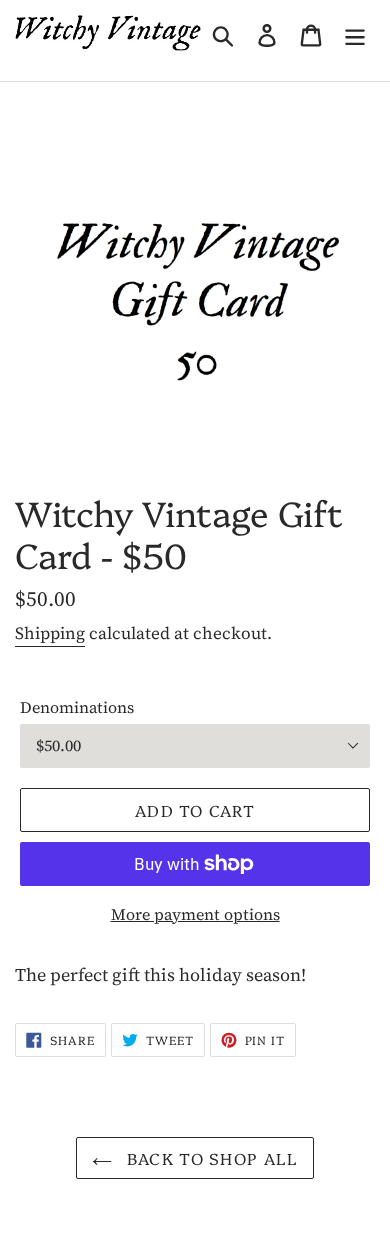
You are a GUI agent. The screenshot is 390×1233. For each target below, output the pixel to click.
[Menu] (355, 32)
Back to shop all (210, 1158)
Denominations (77, 707)
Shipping (50, 633)
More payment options (195, 914)
